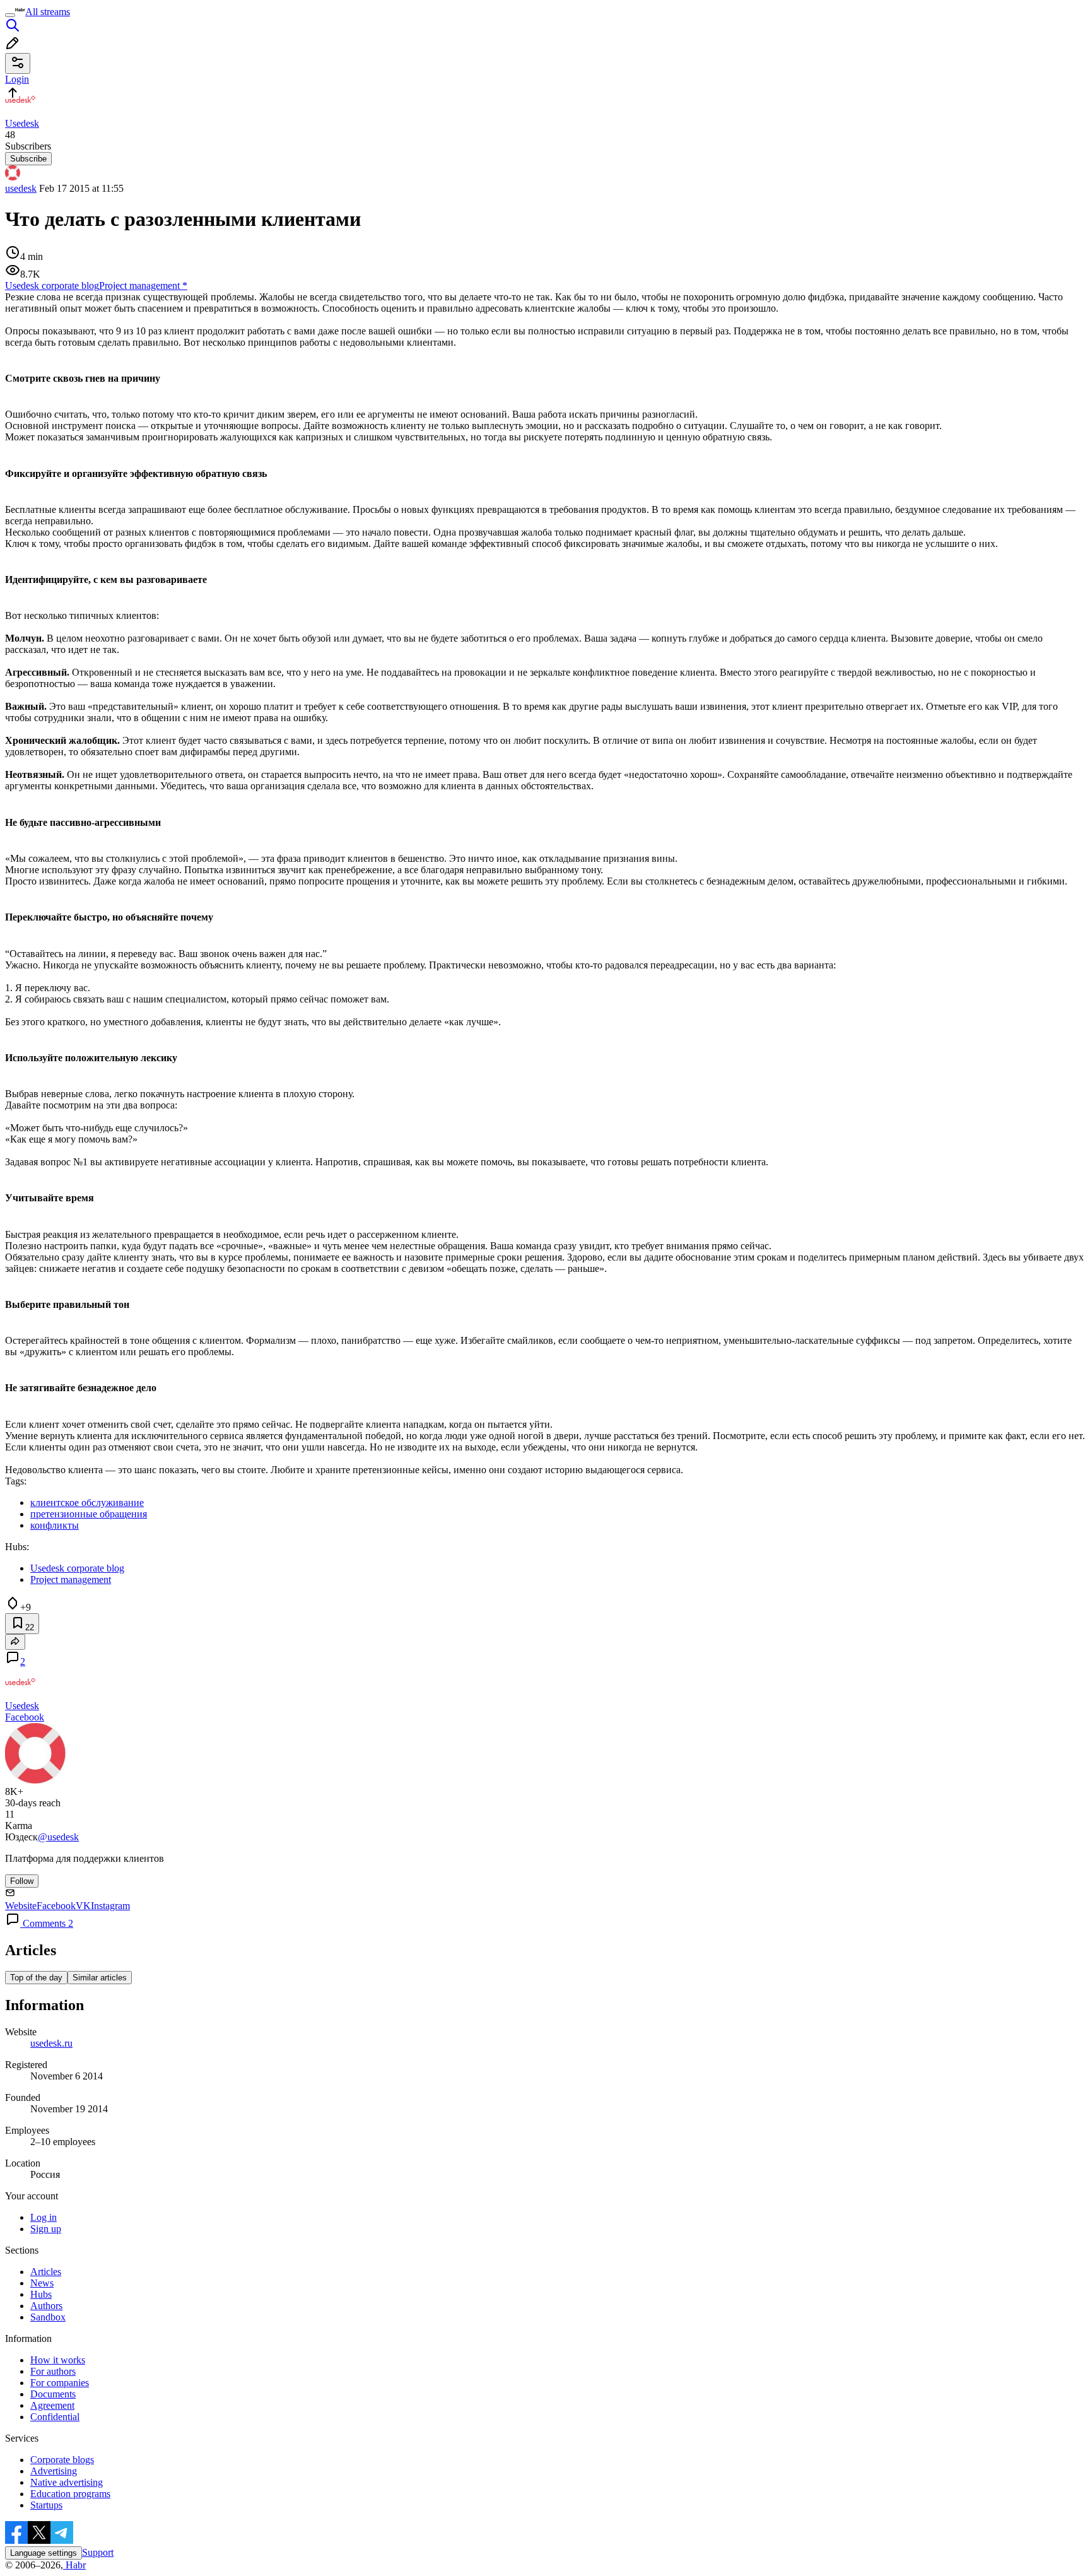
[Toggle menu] (10, 15)
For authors (53, 2371)
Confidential (55, 2417)
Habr (74, 2565)
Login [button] (17, 79)
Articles (46, 2272)
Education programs (70, 2494)
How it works (58, 2360)
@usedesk (58, 1837)
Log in (44, 2217)
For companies (60, 2383)
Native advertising (67, 2482)
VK (83, 1906)
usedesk (21, 188)
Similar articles (100, 1978)
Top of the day (36, 1978)
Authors (46, 2306)
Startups (46, 2505)
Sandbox (48, 2317)
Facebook (25, 1717)
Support (98, 2552)
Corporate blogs (62, 2460)
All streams (48, 12)
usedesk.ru (51, 2043)
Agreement (52, 2405)
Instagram (110, 1906)
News (42, 2283)
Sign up (46, 2229)
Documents (53, 2394)
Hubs (41, 2294)
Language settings (44, 2553)
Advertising (54, 2471)
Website (21, 1906)
